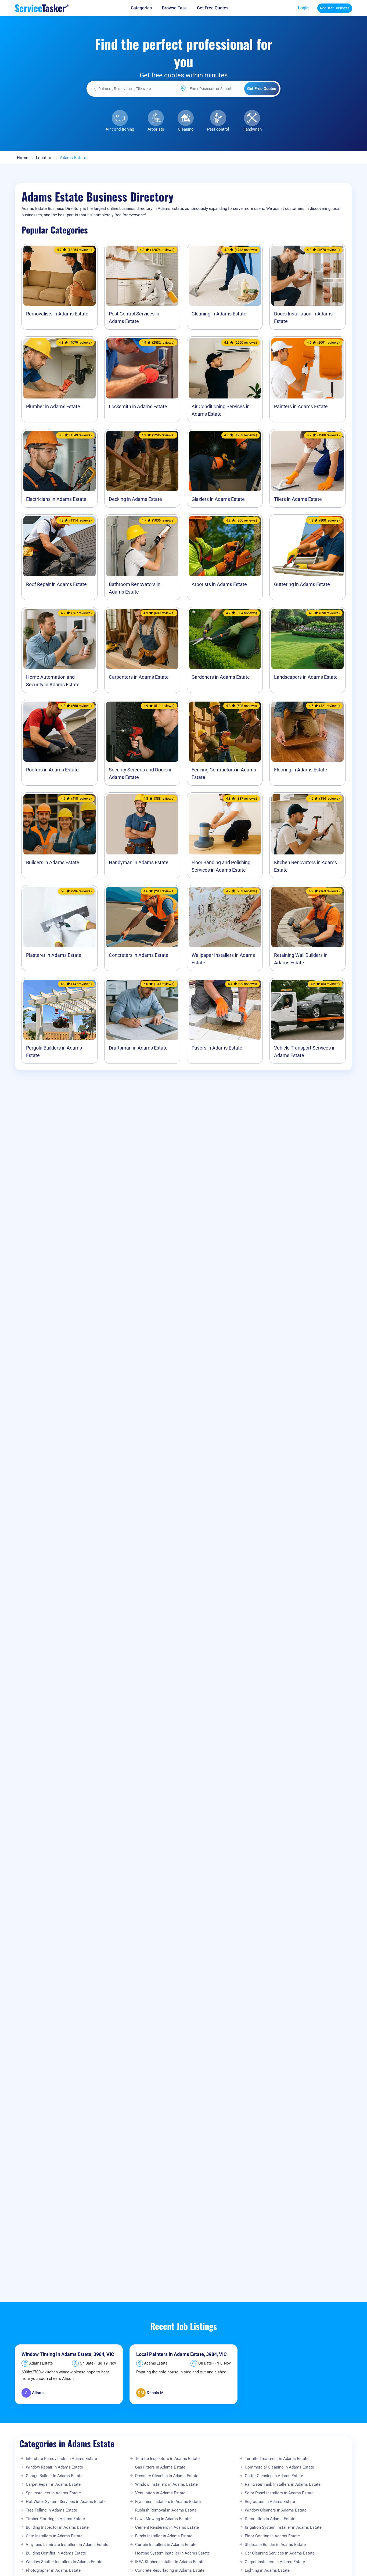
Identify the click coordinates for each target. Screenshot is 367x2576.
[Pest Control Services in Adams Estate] (142, 276)
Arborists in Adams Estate (219, 584)
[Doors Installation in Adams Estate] (307, 276)
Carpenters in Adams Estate (139, 677)
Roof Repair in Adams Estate (56, 584)
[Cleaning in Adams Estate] (225, 276)
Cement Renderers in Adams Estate (167, 2527)
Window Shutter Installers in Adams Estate (64, 2562)
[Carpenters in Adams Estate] (142, 639)
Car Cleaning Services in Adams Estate (280, 2553)
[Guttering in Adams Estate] (307, 546)
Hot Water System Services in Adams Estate (66, 2502)
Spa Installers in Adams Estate (53, 2493)
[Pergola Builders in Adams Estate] (60, 1010)
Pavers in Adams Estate (217, 1048)
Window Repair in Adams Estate (54, 2467)
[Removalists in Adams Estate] (60, 276)
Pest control (218, 129)
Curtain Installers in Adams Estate (166, 2545)
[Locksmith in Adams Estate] (142, 368)
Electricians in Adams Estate (56, 499)
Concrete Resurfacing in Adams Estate (170, 2570)
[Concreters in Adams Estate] (142, 917)
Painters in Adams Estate (301, 406)
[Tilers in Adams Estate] (307, 461)
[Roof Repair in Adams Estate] (60, 546)
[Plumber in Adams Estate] (60, 368)
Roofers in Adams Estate (52, 770)
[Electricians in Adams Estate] (60, 461)
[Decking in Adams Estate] (142, 461)
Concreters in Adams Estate (139, 955)
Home (23, 158)
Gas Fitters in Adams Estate (160, 2467)
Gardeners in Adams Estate (221, 677)
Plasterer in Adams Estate (54, 955)
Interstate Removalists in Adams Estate (61, 2459)
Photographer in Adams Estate (53, 2570)
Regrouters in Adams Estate (270, 2502)
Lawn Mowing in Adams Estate (163, 2519)
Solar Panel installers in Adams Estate (279, 2493)
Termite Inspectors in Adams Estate (167, 2459)
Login (303, 8)
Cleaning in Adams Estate (219, 314)
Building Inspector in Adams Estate (57, 2527)
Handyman (252, 129)
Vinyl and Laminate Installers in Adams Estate (67, 2545)
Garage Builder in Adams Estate (54, 2476)
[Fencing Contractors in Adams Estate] (225, 732)
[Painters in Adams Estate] (307, 368)
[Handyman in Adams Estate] (142, 824)
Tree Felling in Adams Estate (51, 2510)
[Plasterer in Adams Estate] (60, 917)
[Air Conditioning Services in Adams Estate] (225, 368)
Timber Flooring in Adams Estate (55, 2519)
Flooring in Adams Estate (301, 770)
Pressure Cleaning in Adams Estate (167, 2476)
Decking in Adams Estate (135, 499)
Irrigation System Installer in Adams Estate (283, 2527)
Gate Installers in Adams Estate (54, 2536)
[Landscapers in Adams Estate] (307, 639)
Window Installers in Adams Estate (166, 2484)
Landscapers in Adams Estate (306, 677)
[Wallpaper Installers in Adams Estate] (225, 917)
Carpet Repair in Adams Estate (53, 2484)
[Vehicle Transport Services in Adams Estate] (307, 1010)
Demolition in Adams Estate (270, 2519)
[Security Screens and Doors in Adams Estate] (142, 732)
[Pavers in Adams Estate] (225, 1010)
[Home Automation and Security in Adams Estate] (60, 639)
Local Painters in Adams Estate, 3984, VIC (181, 2354)
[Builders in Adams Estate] (60, 824)
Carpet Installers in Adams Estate (275, 2562)
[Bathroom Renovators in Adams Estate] (142, 546)
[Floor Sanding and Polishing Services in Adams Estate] (225, 824)
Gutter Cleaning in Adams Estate (274, 2476)
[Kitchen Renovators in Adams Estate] (307, 824)
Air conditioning (120, 129)
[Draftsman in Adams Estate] (142, 1010)
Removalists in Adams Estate (57, 314)
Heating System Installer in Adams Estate (172, 2553)
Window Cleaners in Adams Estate (276, 2510)
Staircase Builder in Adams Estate (275, 2545)
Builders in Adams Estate (53, 862)
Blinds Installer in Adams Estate (164, 2536)
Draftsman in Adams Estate (138, 1048)
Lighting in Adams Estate (267, 2570)
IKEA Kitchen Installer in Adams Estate (170, 2562)
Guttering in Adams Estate (302, 584)
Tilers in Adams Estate (298, 499)
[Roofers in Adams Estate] (60, 732)
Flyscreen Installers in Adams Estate (168, 2502)
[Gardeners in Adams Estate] (225, 639)
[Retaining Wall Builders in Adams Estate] (307, 917)
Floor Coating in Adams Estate (272, 2536)
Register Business (335, 8)
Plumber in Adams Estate (53, 406)
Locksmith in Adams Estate (138, 406)
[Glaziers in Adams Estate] (225, 461)
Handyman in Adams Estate (139, 862)
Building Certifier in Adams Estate (56, 2553)
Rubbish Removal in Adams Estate (166, 2510)
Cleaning (186, 129)
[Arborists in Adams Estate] (225, 546)
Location (44, 158)
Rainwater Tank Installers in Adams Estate (283, 2484)
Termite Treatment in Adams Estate (277, 2459)
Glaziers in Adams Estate (218, 499)
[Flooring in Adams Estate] (307, 732)
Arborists (156, 129)
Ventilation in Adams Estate (160, 2493)
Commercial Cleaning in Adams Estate (279, 2467)
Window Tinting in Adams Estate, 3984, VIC (68, 2354)
